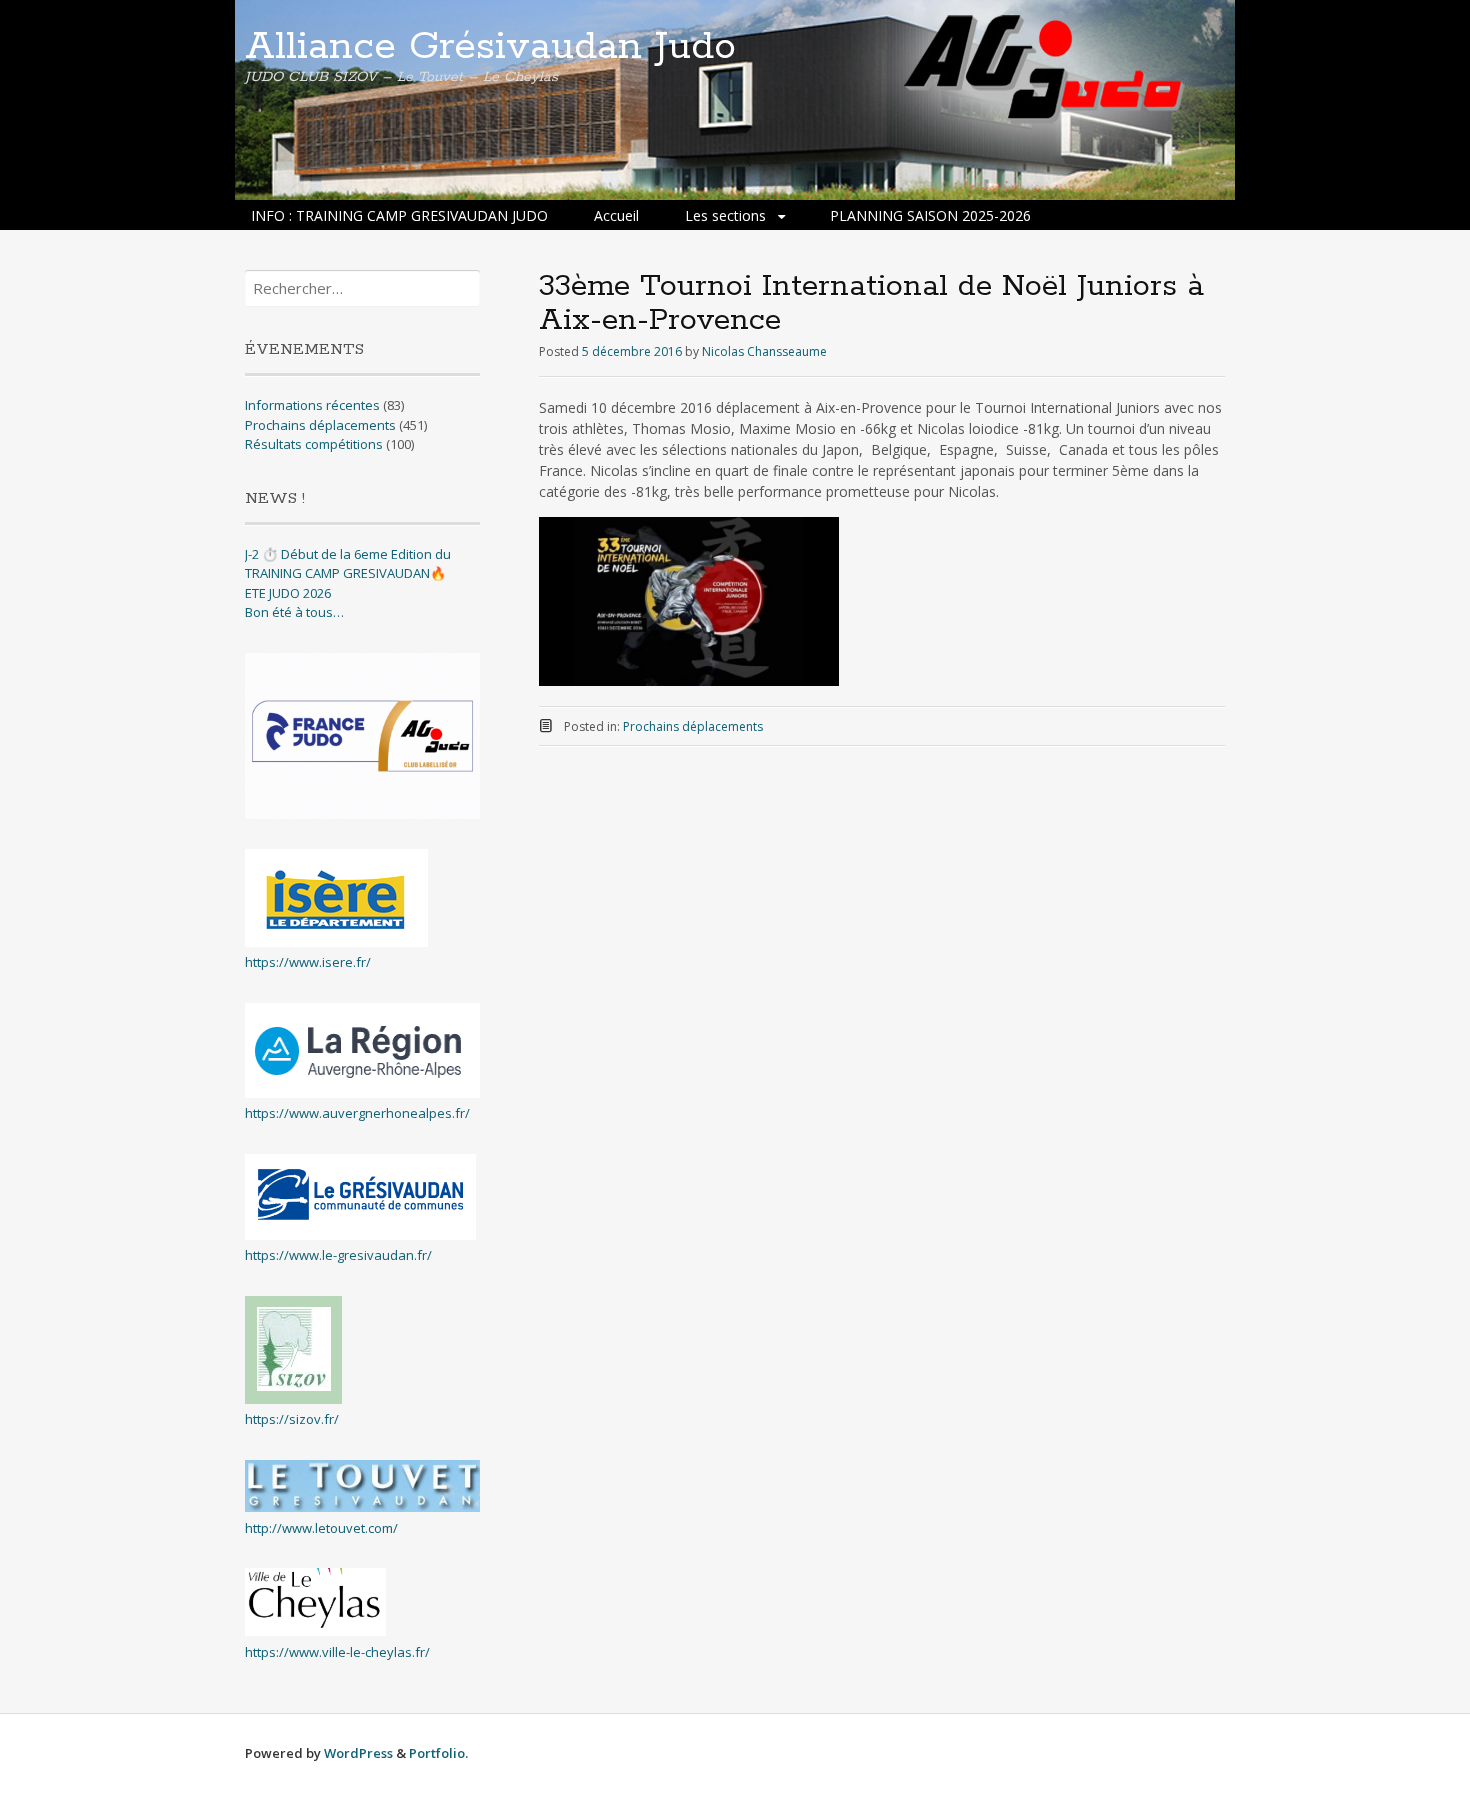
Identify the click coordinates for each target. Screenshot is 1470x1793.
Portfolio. (438, 1753)
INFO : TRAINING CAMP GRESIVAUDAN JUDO (399, 215)
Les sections (725, 215)
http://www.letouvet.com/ (321, 1528)
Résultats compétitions (314, 444)
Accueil (616, 215)
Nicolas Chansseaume (764, 351)
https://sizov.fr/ (292, 1419)
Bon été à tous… (294, 612)
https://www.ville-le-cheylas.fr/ (337, 1652)
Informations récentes (312, 405)
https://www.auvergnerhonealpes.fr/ (357, 1113)
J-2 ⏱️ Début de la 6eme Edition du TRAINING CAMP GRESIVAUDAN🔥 (348, 564)
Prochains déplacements (693, 726)
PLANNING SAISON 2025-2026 (930, 215)
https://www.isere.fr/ (308, 962)
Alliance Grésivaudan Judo (490, 47)
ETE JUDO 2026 (288, 593)
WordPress (358, 1753)
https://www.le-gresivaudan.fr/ (338, 1255)
